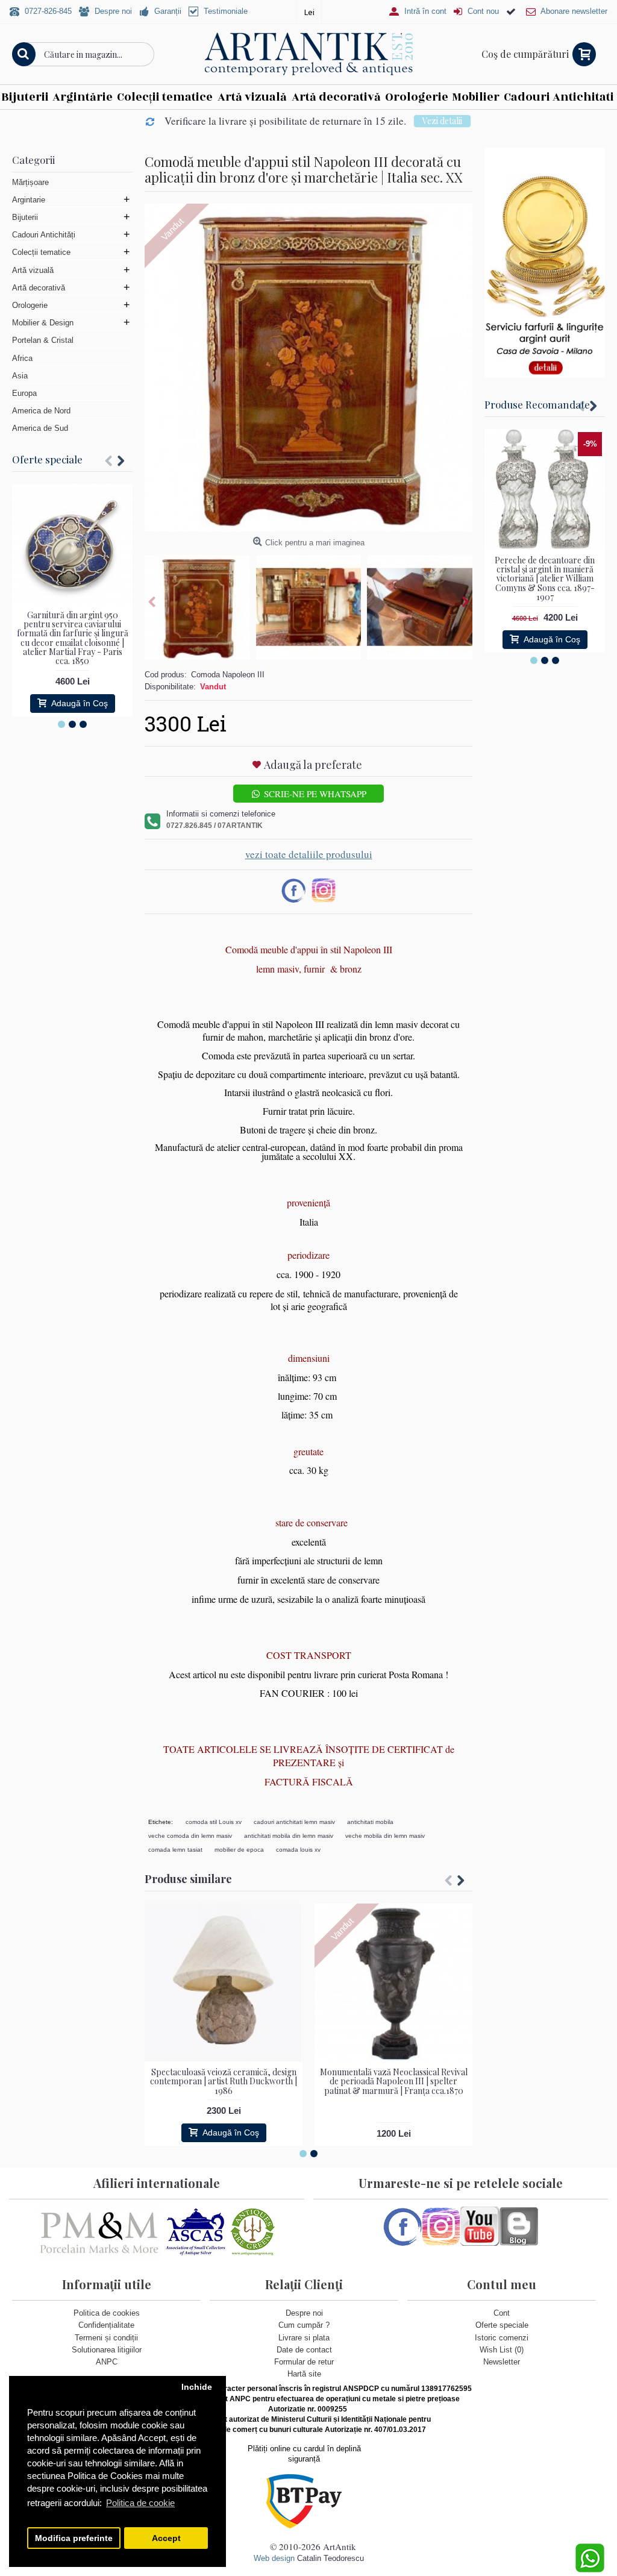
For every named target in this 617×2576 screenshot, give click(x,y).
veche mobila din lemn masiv (385, 1836)
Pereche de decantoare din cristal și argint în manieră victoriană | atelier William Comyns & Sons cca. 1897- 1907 (545, 579)
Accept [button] (166, 2538)
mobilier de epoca (239, 1850)
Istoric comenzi (502, 2338)
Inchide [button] (197, 2387)
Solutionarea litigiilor (107, 2350)
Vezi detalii (442, 121)
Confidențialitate (106, 2325)
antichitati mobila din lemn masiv (289, 1836)
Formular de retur (304, 2362)
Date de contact (304, 2350)
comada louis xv (298, 1850)
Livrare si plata (304, 2338)
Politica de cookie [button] (140, 2503)
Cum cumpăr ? (304, 2325)
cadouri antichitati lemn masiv (294, 1822)
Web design (274, 2558)
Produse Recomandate (537, 404)
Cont (502, 2313)
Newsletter (502, 2362)
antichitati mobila (370, 1822)
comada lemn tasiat (175, 1850)
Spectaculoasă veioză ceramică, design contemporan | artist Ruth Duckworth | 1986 (224, 2081)
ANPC (107, 2362)
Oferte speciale (47, 459)
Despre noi (304, 2313)
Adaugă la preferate (313, 765)
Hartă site (304, 2374)
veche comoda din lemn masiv (190, 1836)
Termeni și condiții (106, 2338)
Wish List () (502, 2350)
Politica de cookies (107, 2313)
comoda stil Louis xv (214, 1822)
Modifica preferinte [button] (74, 2538)
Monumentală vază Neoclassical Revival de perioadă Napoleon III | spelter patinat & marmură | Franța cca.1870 (394, 2081)
